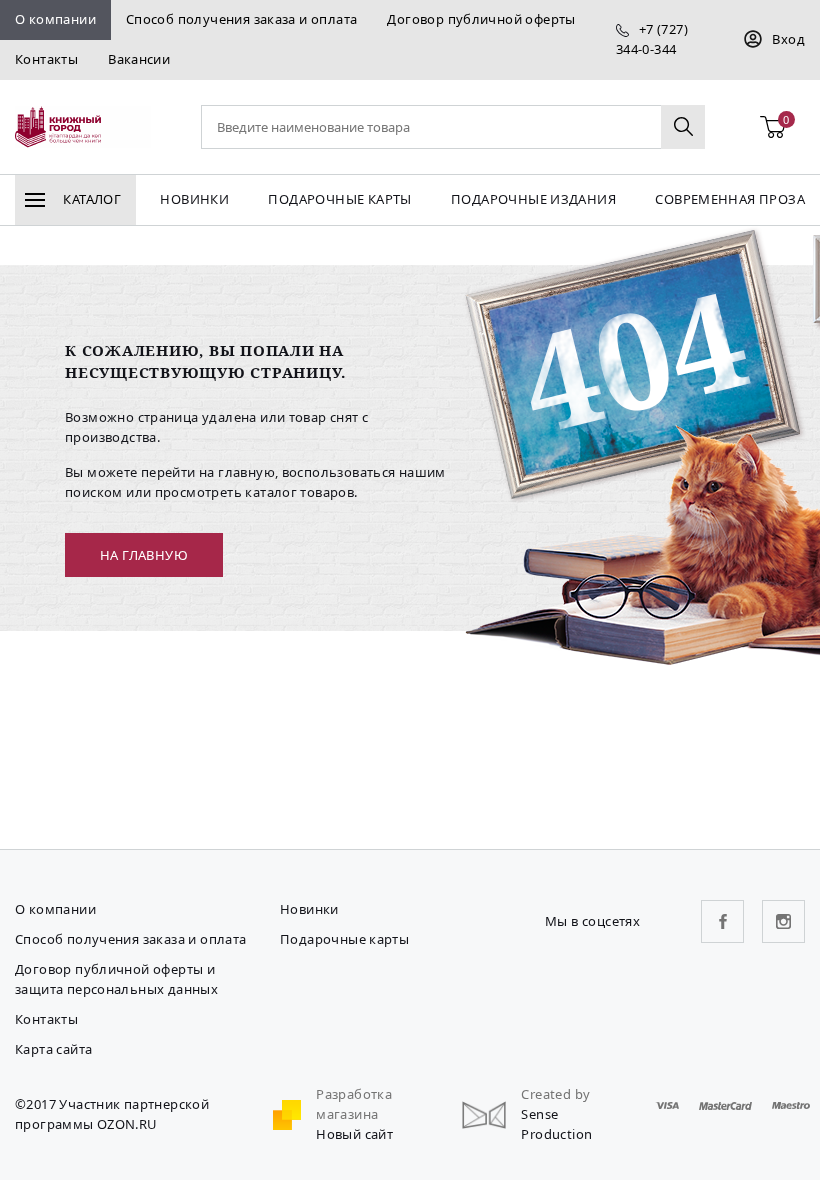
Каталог (90, 199)
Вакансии (139, 59)
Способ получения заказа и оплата (241, 19)
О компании (55, 19)
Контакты (46, 59)
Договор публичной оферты (481, 19)
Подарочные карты (339, 199)
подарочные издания (533, 199)
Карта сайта (53, 1049)
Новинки (194, 199)
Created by (555, 1094)
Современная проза (730, 199)
